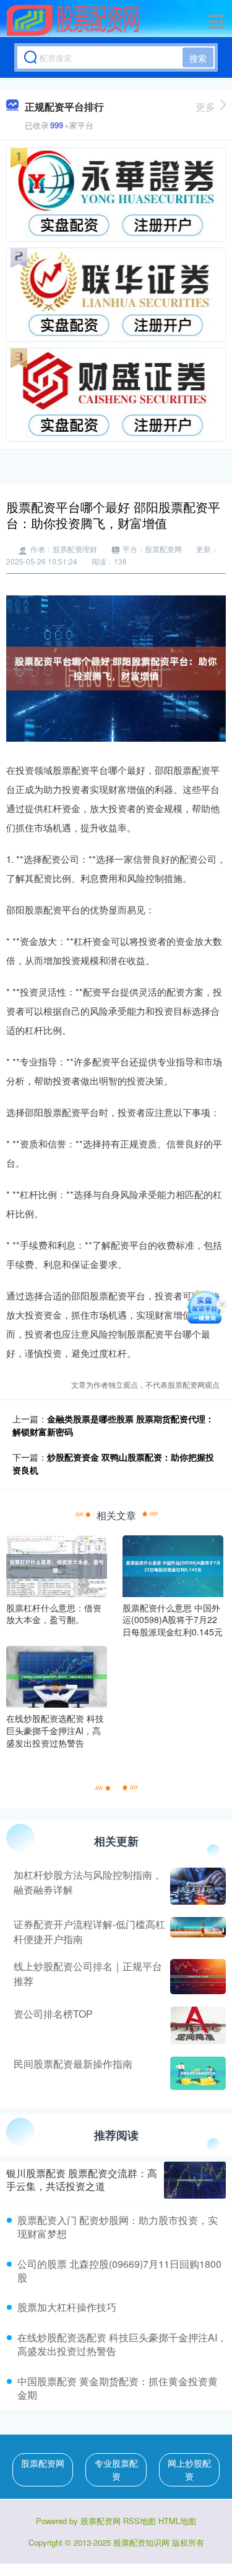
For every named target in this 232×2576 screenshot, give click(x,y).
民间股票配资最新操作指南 (73, 2064)
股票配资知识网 (141, 2542)
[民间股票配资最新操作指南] (196, 2073)
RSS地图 (140, 2521)
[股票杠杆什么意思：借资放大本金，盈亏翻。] (57, 1564)
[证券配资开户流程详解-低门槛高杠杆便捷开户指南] (196, 1932)
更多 (205, 107)
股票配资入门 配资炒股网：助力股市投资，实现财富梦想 (118, 2227)
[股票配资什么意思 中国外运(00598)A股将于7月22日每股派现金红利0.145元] (173, 1564)
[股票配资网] (73, 20)
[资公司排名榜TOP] (196, 2025)
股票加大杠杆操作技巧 (67, 2307)
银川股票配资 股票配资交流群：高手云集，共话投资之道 (82, 2180)
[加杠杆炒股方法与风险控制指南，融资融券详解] (196, 1886)
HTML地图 (177, 2521)
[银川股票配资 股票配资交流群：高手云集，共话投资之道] (195, 2180)
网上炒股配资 (189, 2469)
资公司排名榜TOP (53, 2014)
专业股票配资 (116, 2469)
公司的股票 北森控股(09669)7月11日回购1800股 (119, 2271)
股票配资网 (43, 2463)
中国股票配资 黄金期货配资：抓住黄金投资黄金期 (118, 2388)
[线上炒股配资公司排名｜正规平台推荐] (196, 1976)
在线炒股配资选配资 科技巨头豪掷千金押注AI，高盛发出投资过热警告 (122, 2344)
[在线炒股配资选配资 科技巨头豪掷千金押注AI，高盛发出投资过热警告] (57, 1676)
